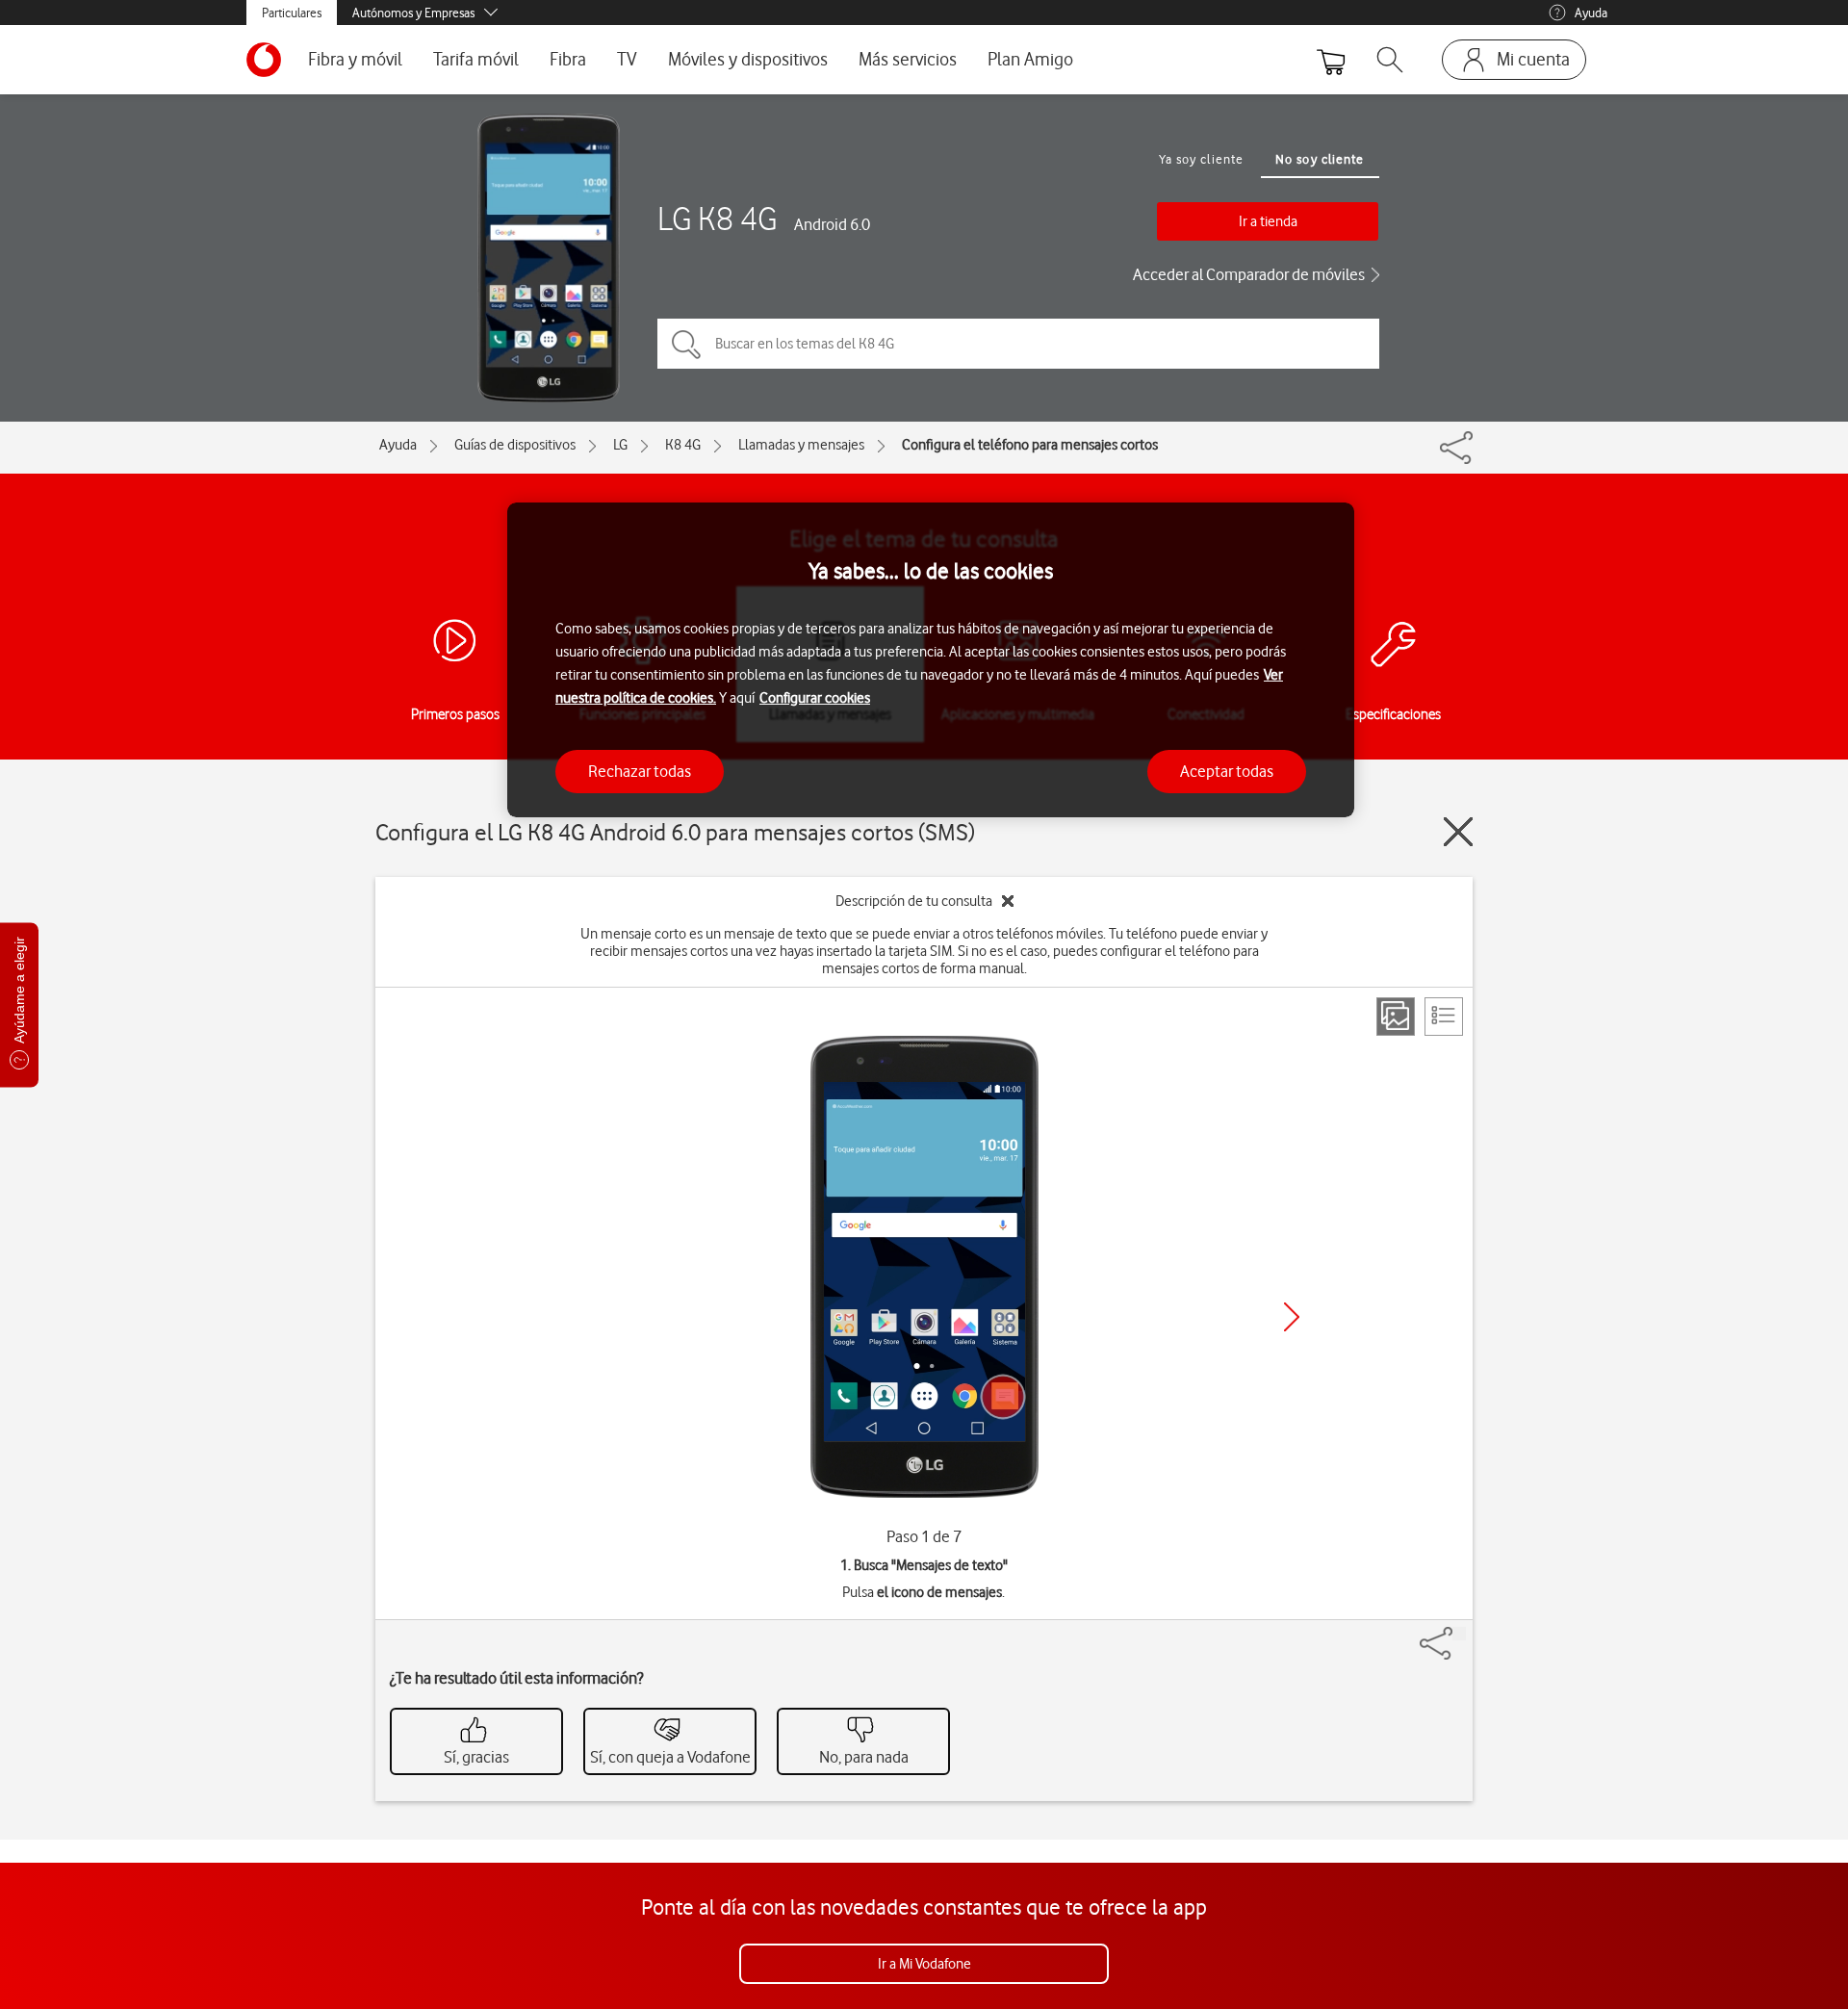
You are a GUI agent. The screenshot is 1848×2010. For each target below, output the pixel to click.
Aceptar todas (1227, 771)
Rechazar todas (640, 771)
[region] (931, 660)
